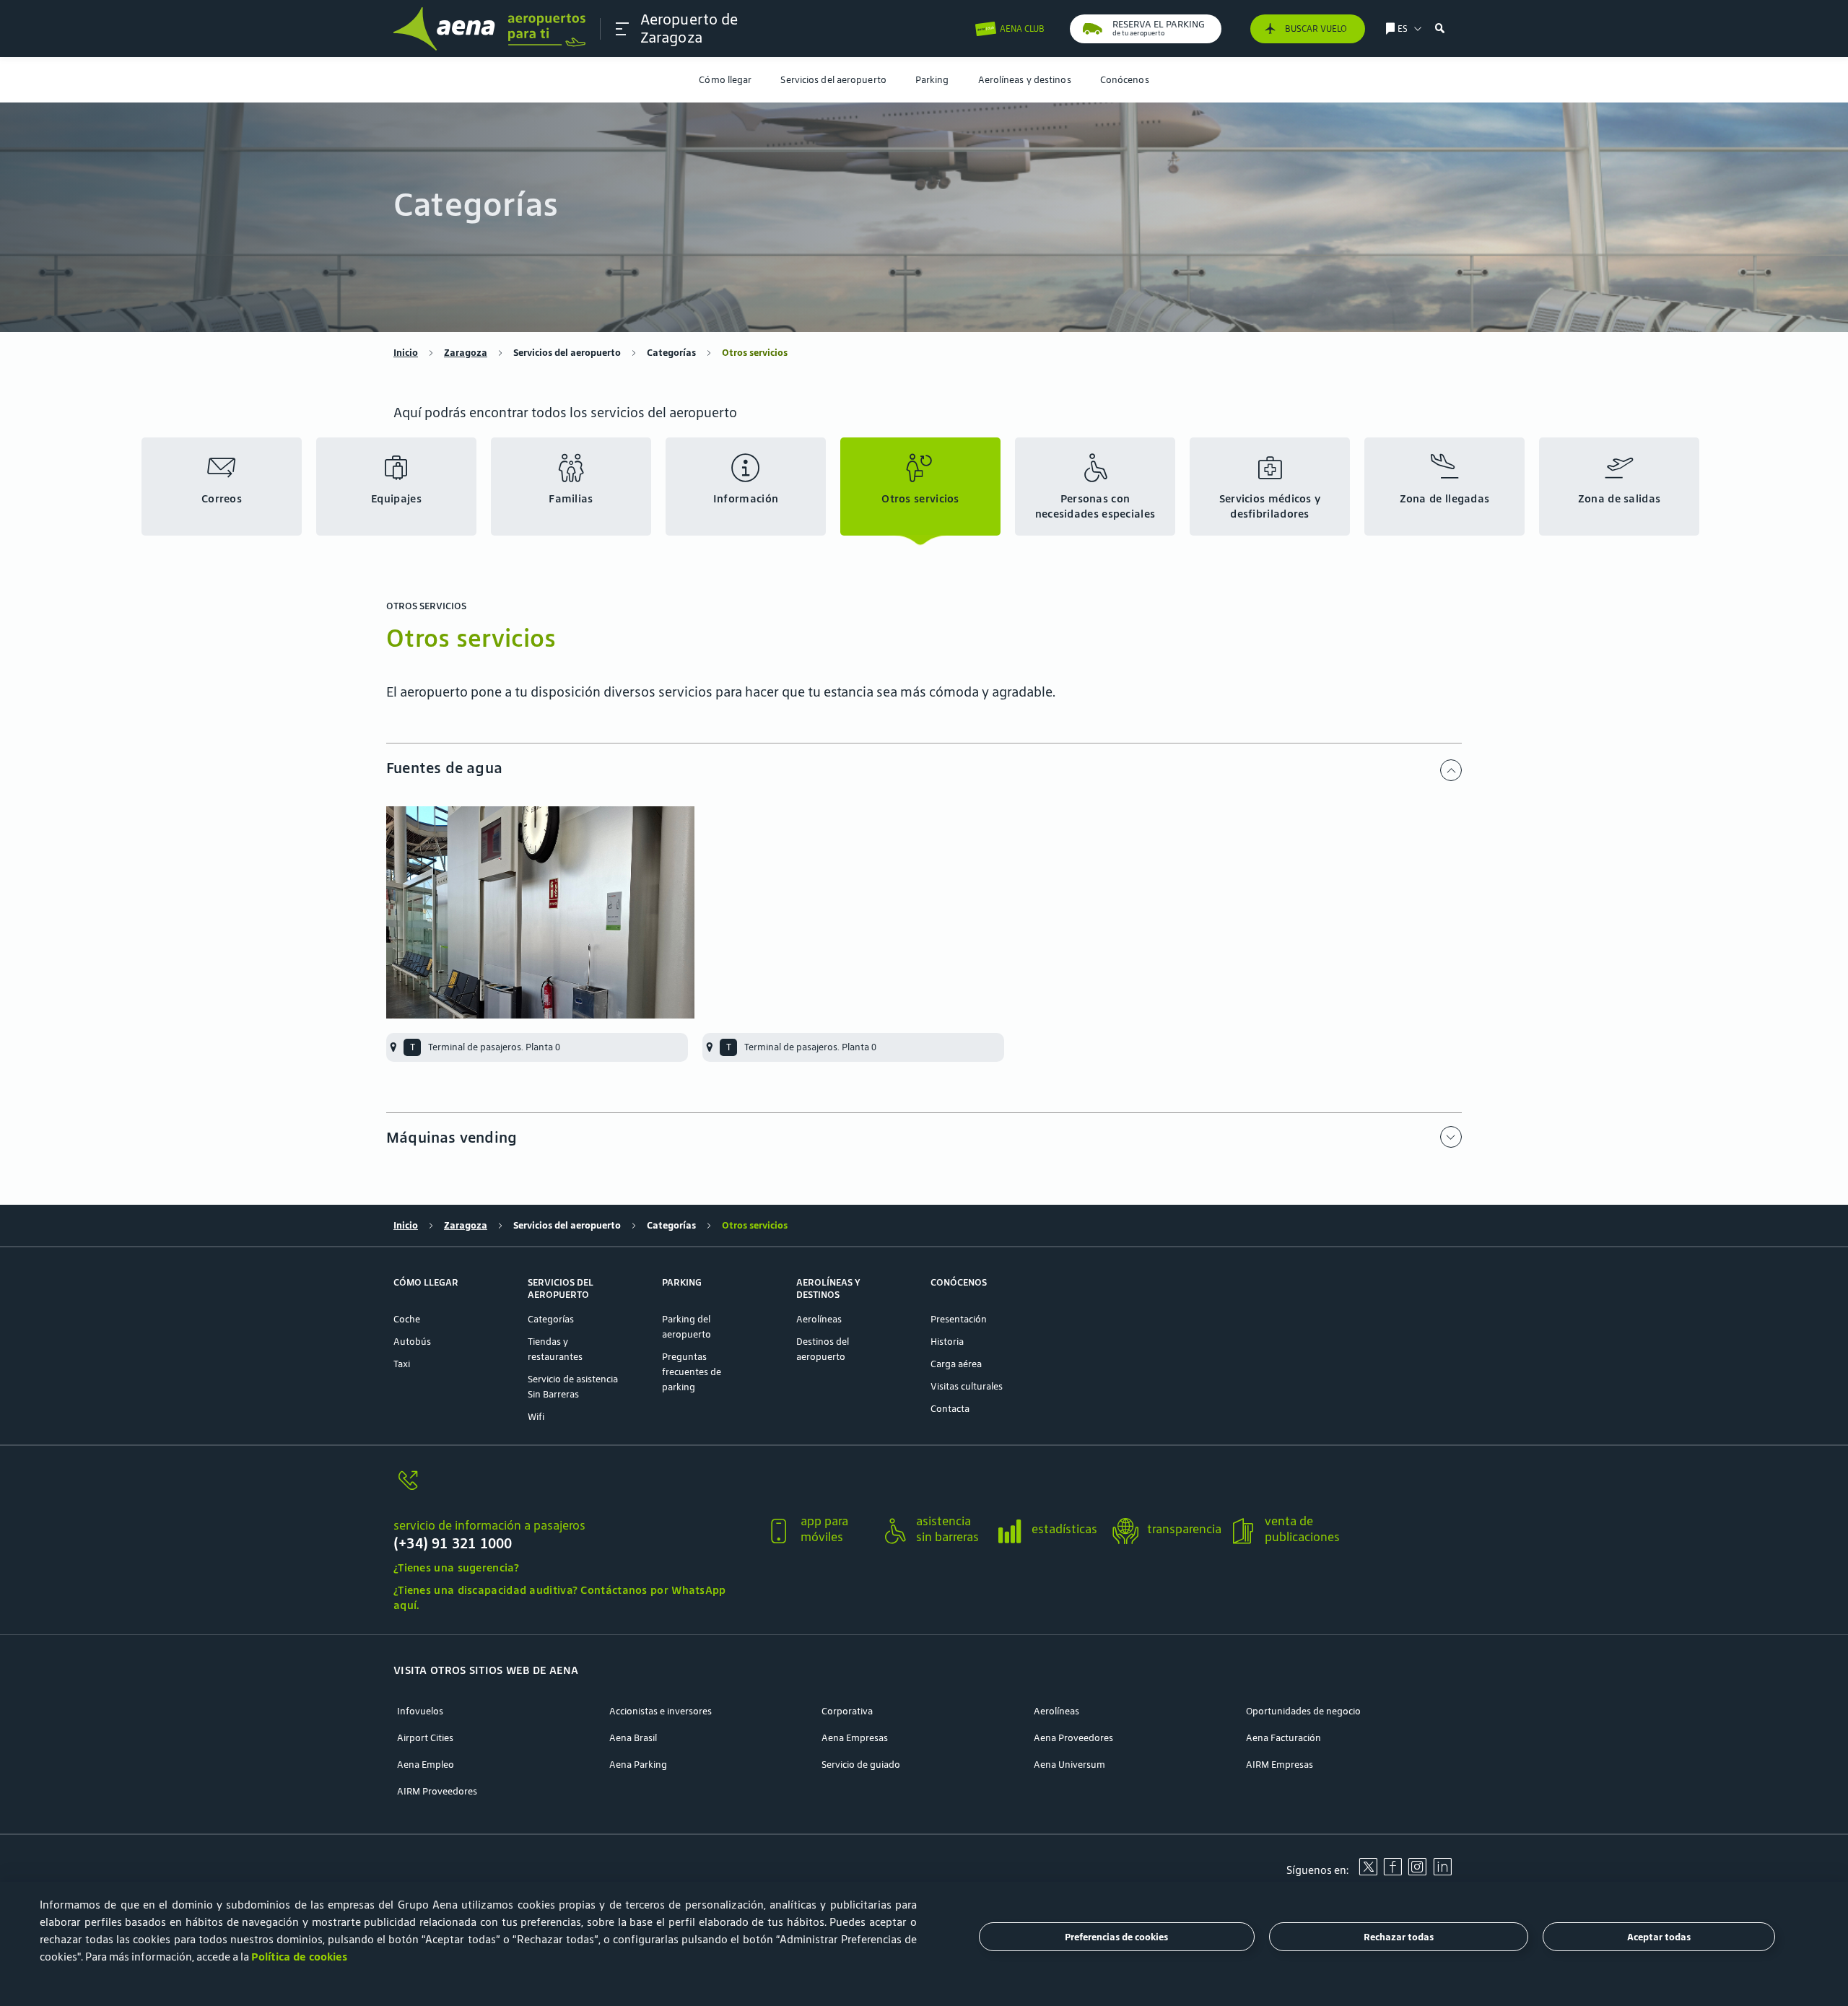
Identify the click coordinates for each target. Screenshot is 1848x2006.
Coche (407, 1319)
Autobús (412, 1342)
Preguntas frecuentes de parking (692, 1372)
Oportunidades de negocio (1303, 1711)
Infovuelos (420, 1711)
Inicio (406, 353)
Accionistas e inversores (661, 1711)
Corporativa (847, 1711)
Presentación (959, 1319)
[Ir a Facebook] (1392, 1872)
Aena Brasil (633, 1738)
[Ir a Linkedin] (1442, 1872)
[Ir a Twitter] (1368, 1872)
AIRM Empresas (1280, 1765)
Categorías (671, 353)
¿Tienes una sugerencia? (456, 1567)
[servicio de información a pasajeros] (574, 1489)
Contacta (950, 1409)
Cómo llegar (725, 80)
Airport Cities (425, 1738)
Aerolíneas (819, 1319)
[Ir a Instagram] (1417, 1872)
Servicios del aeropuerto (833, 80)
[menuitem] (725, 80)
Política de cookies (299, 1957)
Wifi (536, 1417)
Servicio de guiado (861, 1765)
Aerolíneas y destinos (1025, 80)
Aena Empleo (426, 1765)
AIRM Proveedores (437, 1791)
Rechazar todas (1399, 1937)
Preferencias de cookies (1116, 1937)
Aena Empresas (855, 1738)
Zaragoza (466, 353)
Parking (932, 80)
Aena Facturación (1283, 1738)
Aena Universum (1069, 1765)
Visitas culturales (967, 1386)
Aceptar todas (1659, 1937)
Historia (947, 1342)
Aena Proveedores (1073, 1738)
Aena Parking (638, 1765)
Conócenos (1125, 80)
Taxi (402, 1364)
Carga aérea (956, 1364)
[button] (622, 29)
